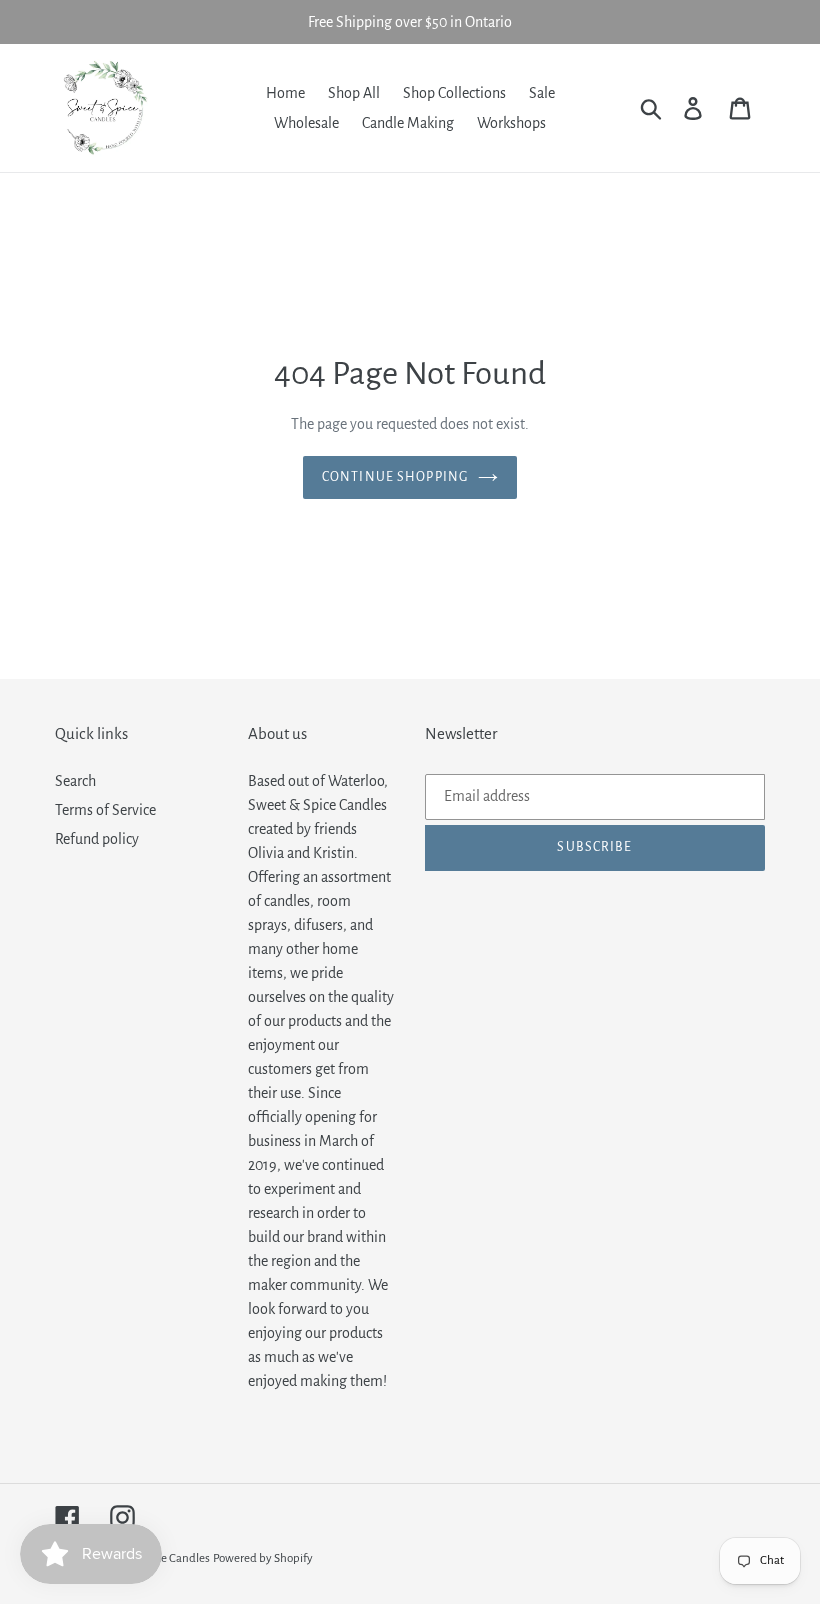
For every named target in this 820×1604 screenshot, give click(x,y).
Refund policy (97, 839)
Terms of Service (105, 810)
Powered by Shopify (263, 1558)
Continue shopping (395, 477)
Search (75, 781)
